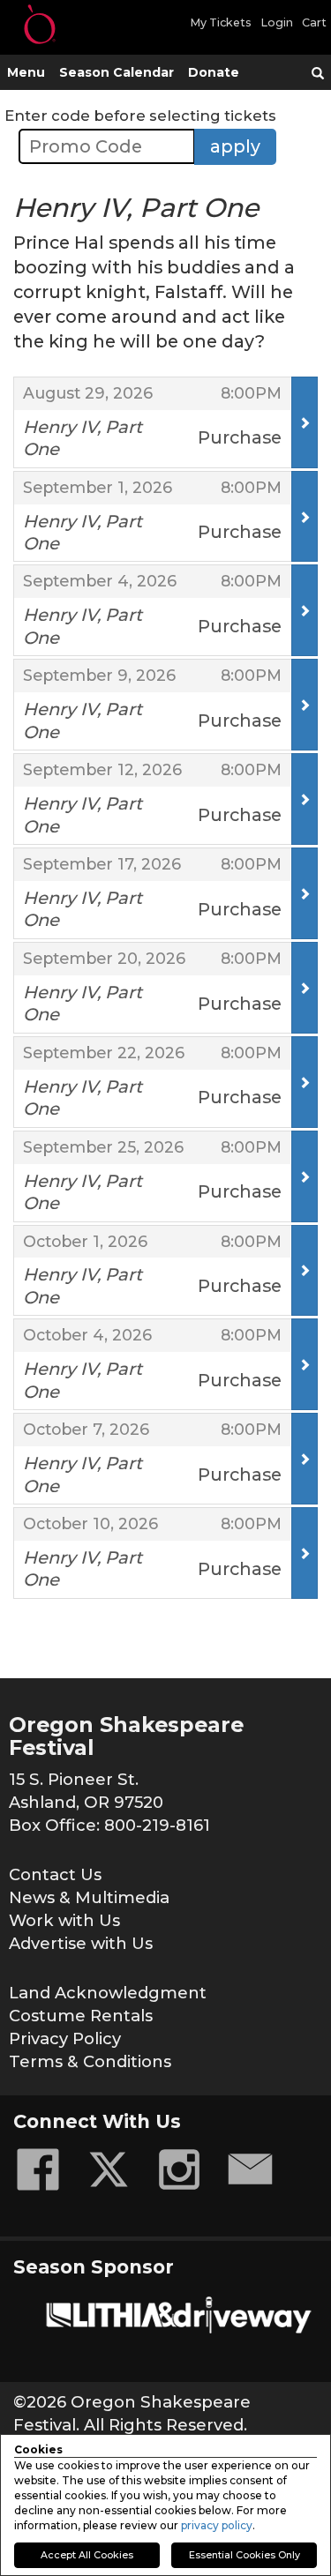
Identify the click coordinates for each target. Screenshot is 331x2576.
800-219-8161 (157, 1825)
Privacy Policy (65, 2038)
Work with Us (64, 1920)
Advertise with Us (81, 1943)
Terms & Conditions (90, 2061)
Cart (314, 22)
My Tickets (221, 22)
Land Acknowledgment (108, 1993)
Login (277, 22)
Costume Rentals (81, 2016)
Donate (214, 72)
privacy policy (217, 2525)
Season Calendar (117, 72)
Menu (26, 72)
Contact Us (55, 1874)
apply (235, 146)
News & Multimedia (89, 1897)
